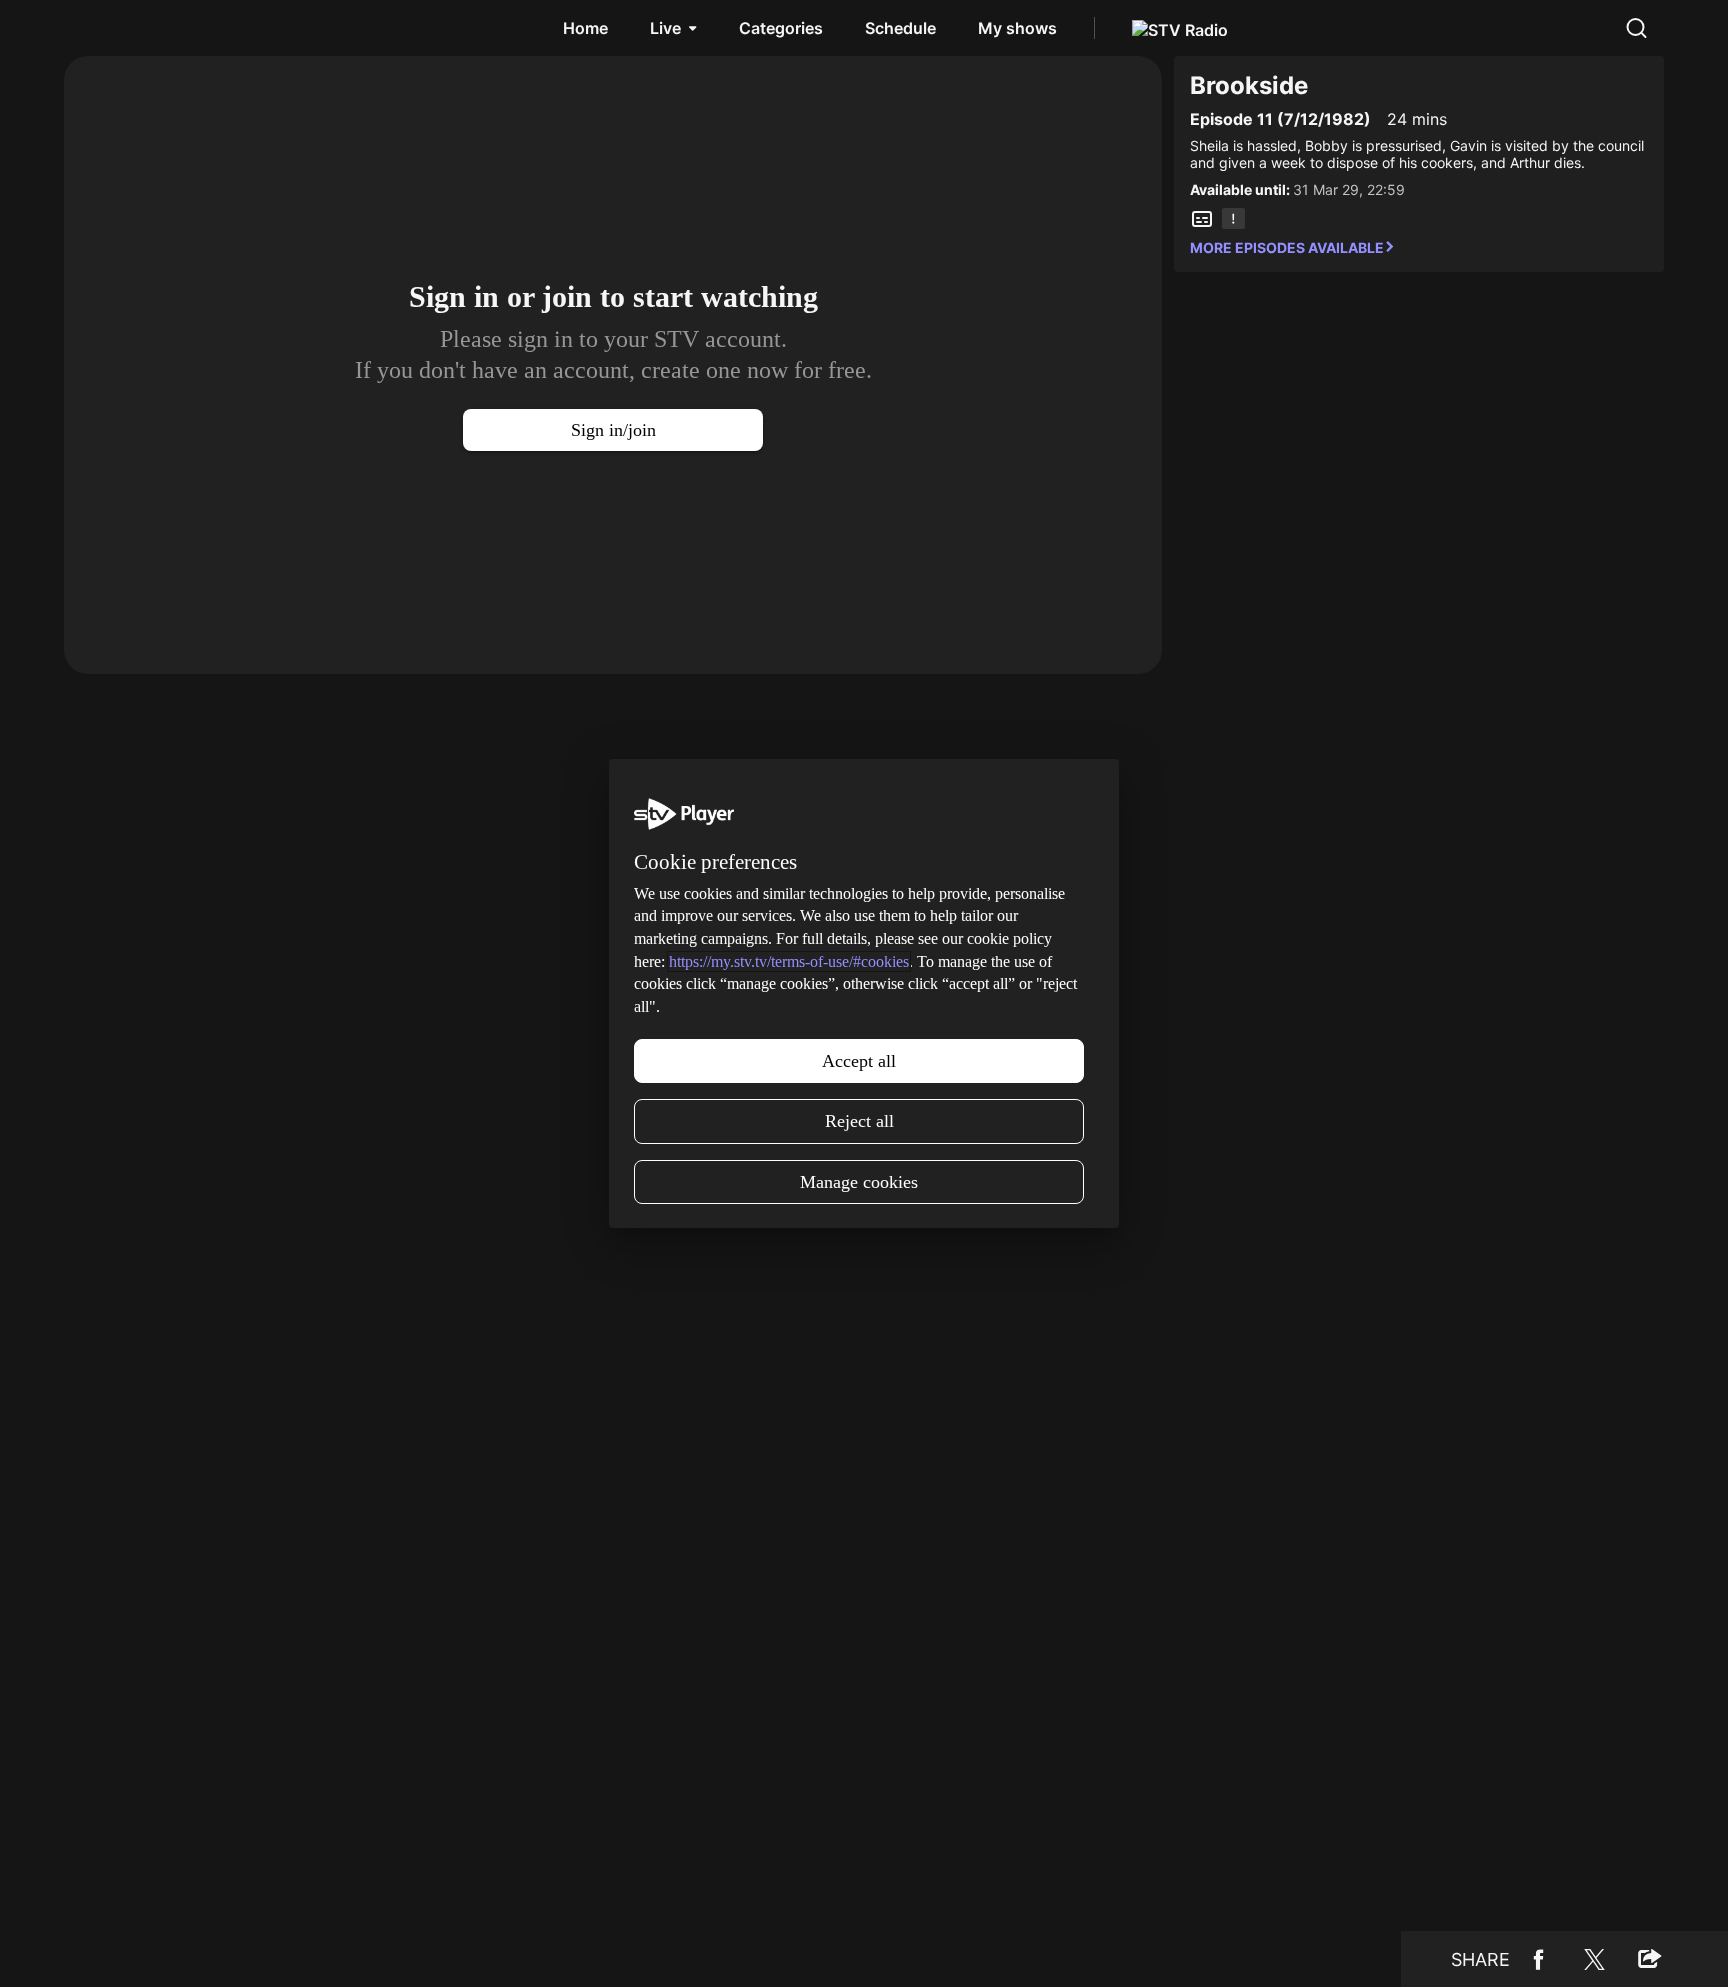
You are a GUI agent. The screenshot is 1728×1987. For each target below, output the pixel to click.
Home (585, 28)
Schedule (900, 28)
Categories (781, 28)
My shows (1017, 28)
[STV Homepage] (111, 28)
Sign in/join (613, 430)
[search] (1636, 28)
